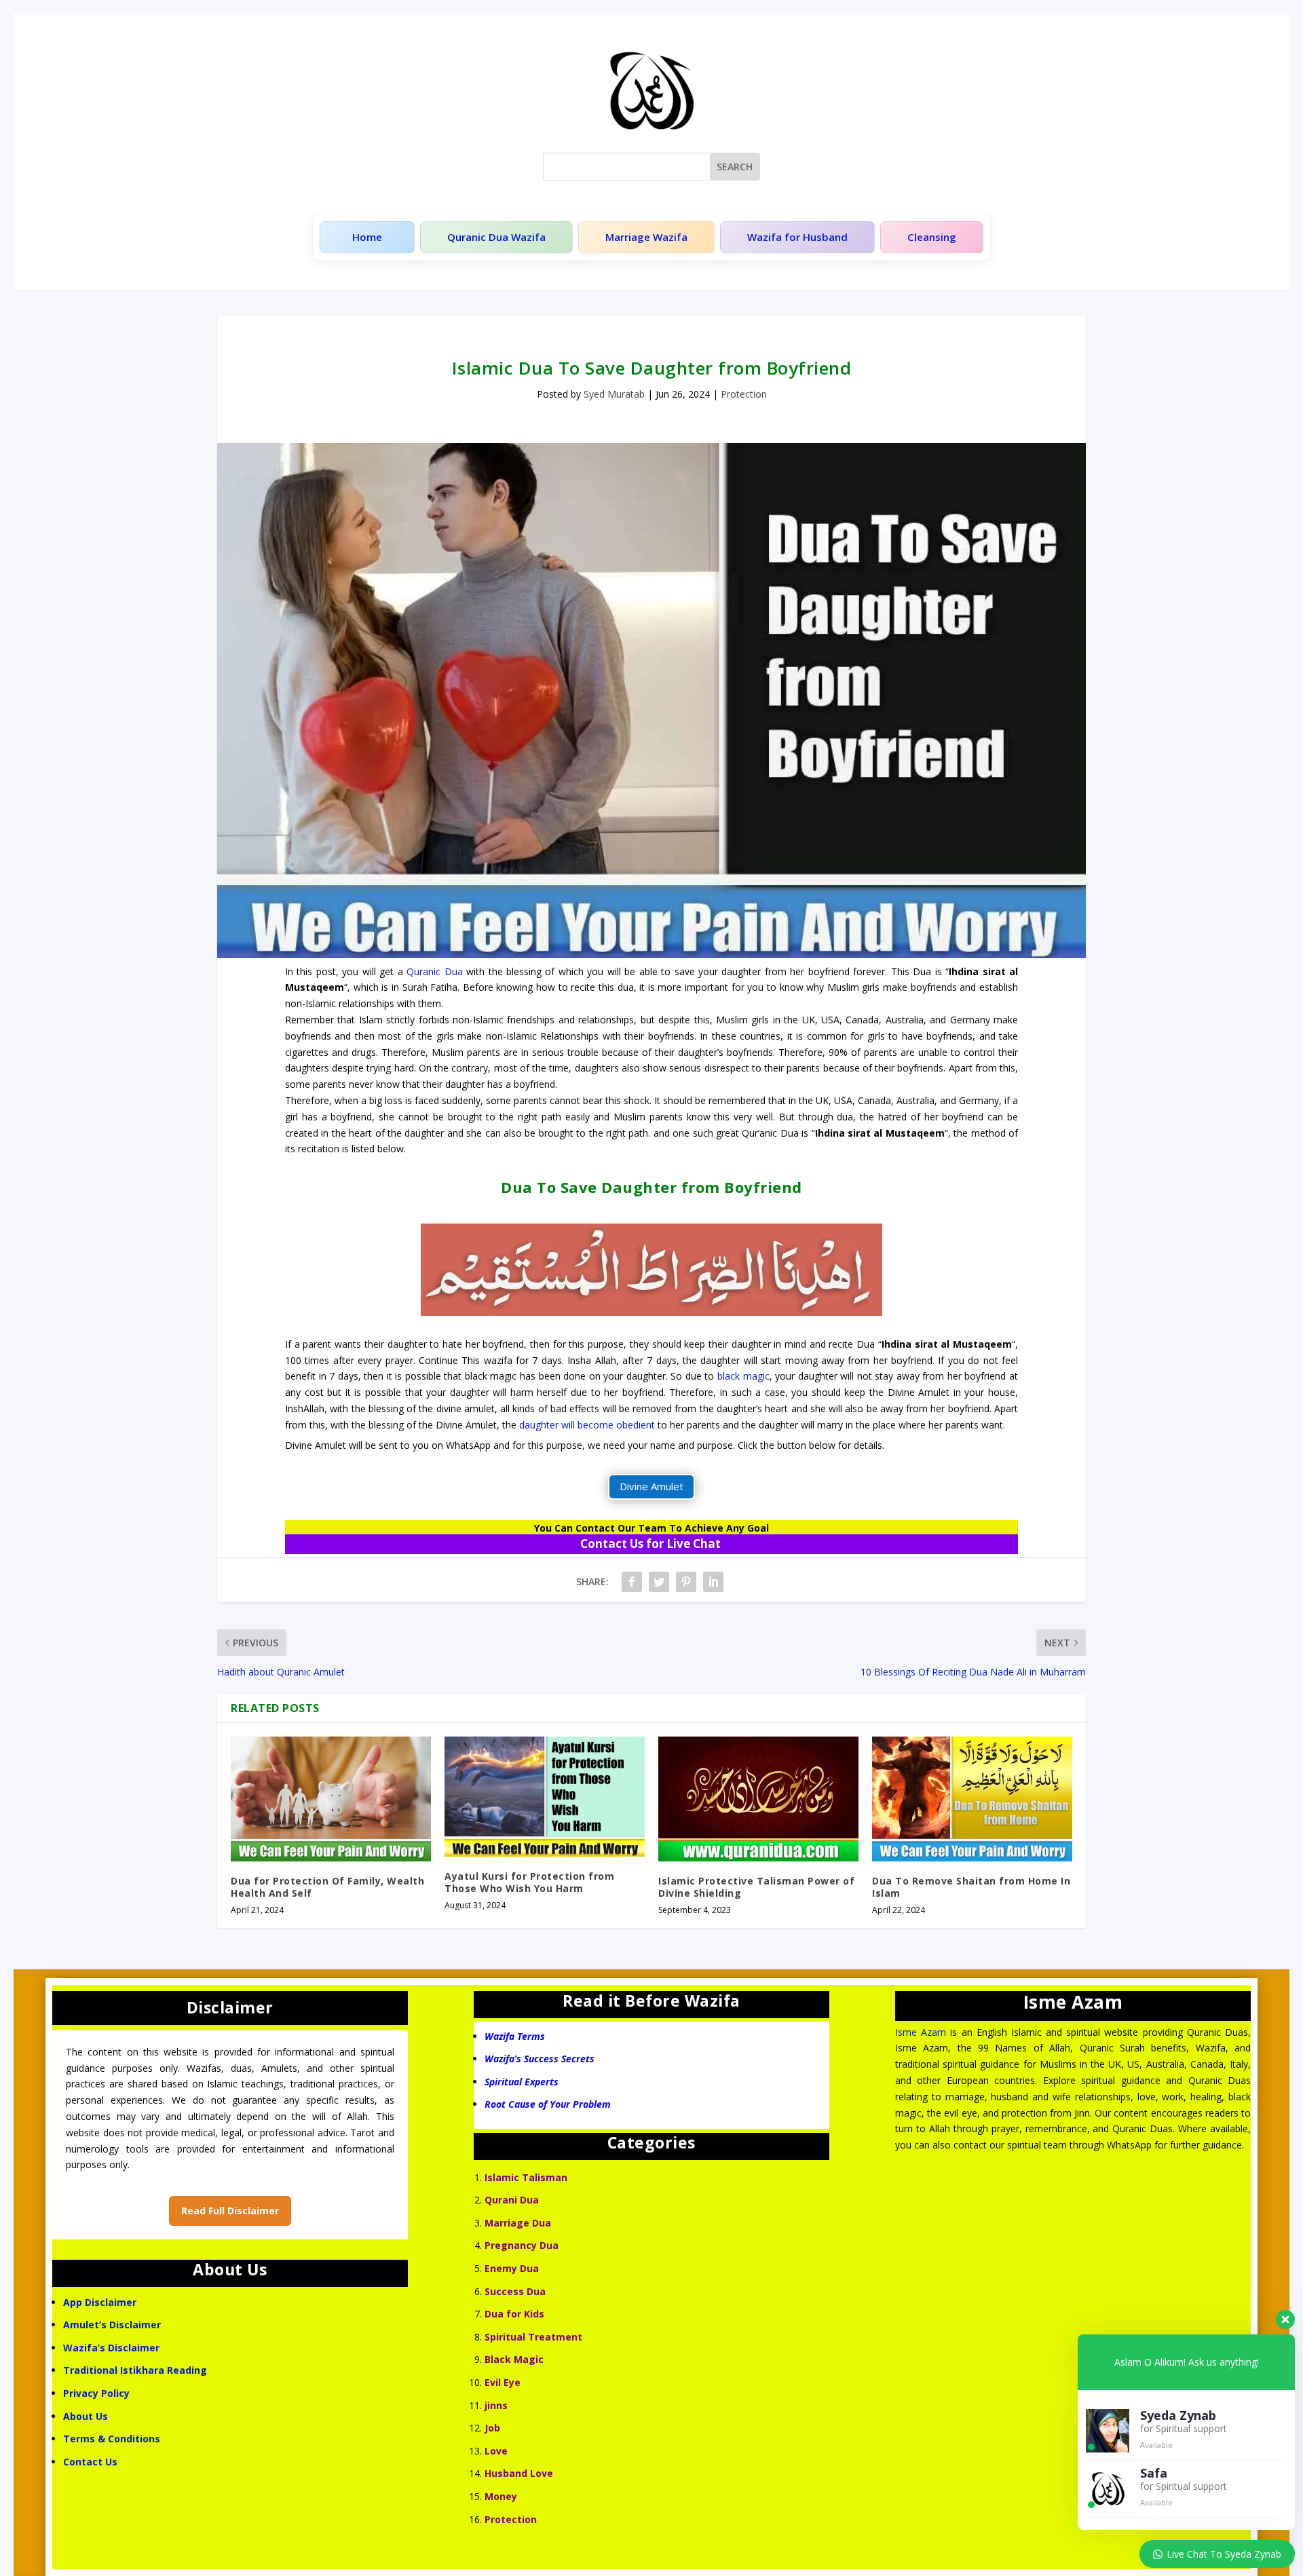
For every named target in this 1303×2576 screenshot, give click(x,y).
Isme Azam (921, 2032)
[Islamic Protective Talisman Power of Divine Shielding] (758, 1799)
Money (501, 2496)
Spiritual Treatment (533, 2337)
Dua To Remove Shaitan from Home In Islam (971, 1887)
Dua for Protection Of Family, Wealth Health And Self (327, 1887)
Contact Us (92, 2462)
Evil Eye (503, 2382)
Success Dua (515, 2291)
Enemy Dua (512, 2268)
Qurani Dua (512, 2200)
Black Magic (514, 2359)
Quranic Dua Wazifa (496, 237)
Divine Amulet (651, 1486)
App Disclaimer (100, 2302)
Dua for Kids (514, 2314)
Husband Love (519, 2473)
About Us (86, 2416)
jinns (496, 2405)
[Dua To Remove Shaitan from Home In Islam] (972, 1799)
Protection (744, 394)
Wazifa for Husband (797, 237)
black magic (743, 1376)
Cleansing (932, 237)
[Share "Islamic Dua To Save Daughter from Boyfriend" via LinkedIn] (713, 1582)
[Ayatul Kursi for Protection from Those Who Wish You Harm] (545, 1797)
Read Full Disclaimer (230, 2211)
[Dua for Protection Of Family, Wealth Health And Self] (331, 1799)
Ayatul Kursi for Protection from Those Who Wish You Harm (529, 1882)
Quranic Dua (434, 971)
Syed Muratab (614, 394)
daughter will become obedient (587, 1425)
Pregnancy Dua (522, 2245)
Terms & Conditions (112, 2439)
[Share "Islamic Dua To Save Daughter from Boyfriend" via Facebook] (632, 1582)
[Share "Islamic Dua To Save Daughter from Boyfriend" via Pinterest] (686, 1582)
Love (496, 2451)
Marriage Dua (518, 2223)
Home (367, 237)
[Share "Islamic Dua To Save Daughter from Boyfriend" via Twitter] (659, 1582)
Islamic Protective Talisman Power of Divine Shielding (756, 1887)
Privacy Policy (96, 2393)
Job (492, 2428)
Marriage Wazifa (646, 237)
